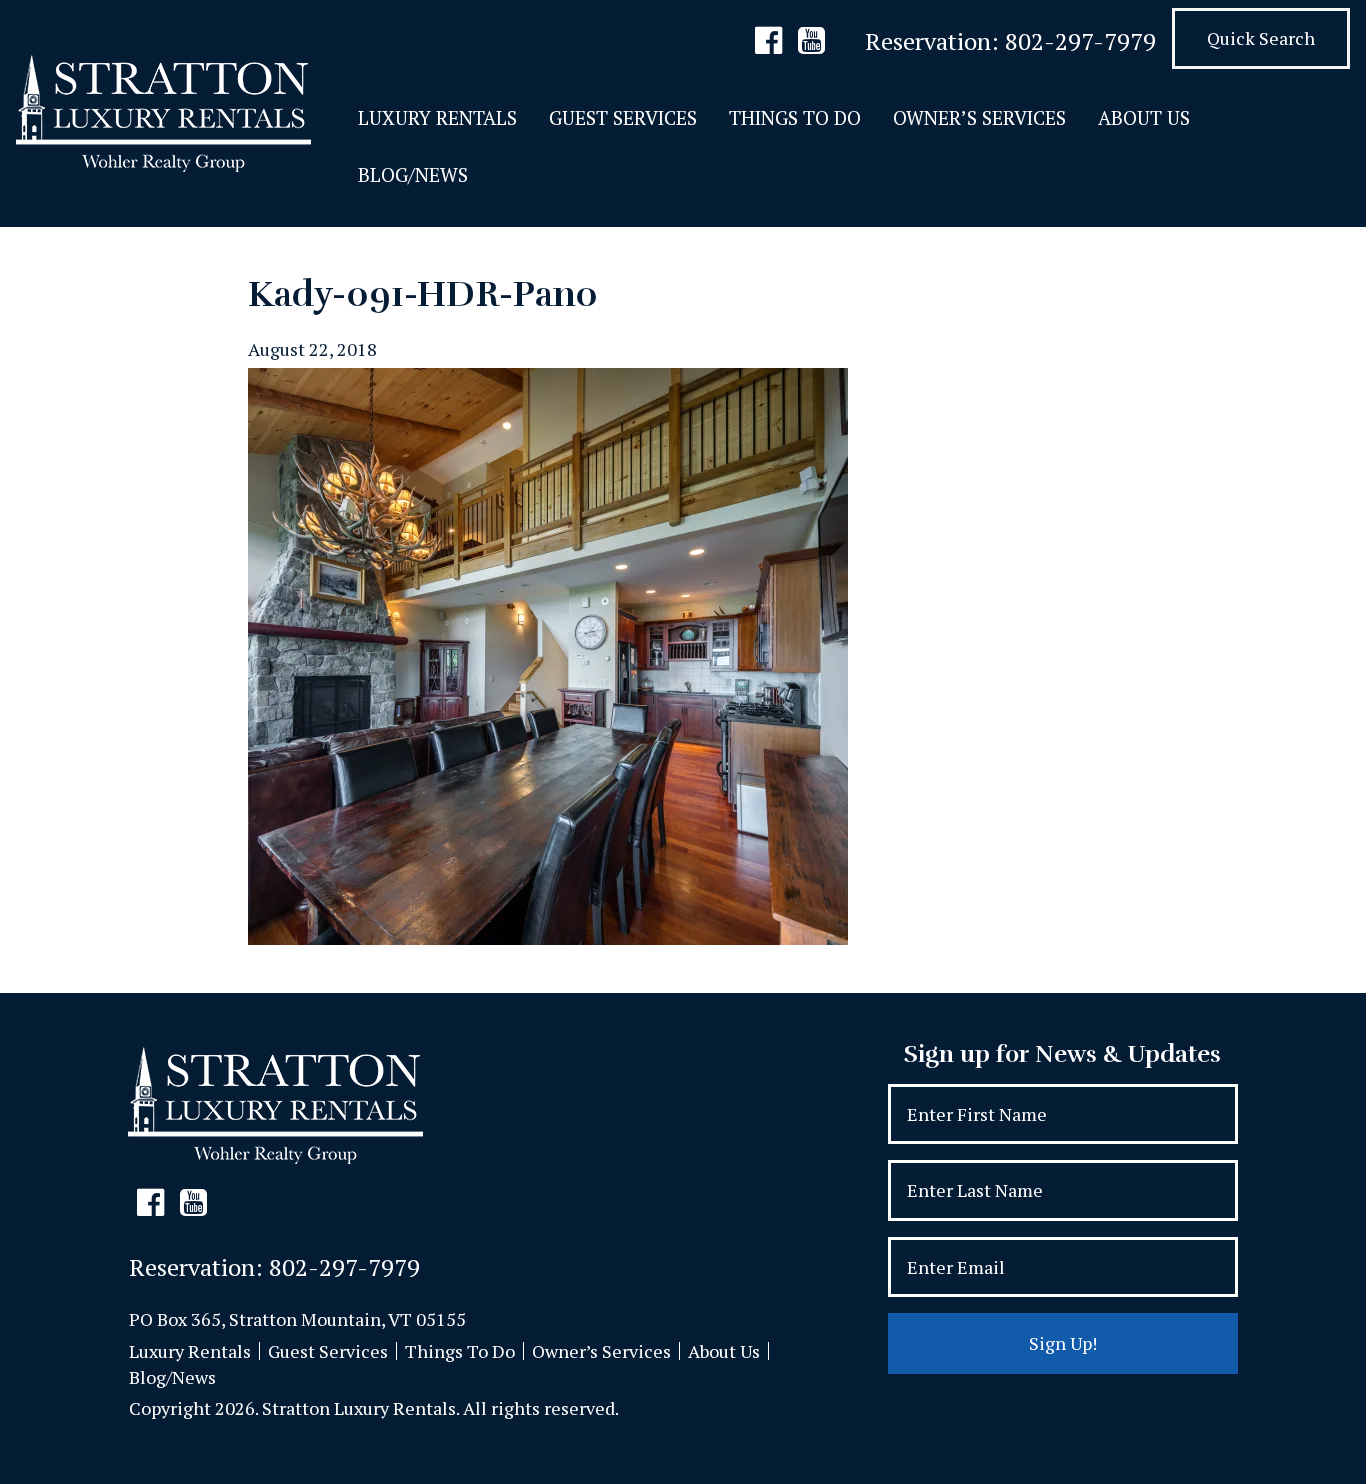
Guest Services (623, 117)
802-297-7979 (1080, 41)
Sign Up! (1063, 1343)
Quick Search (1261, 38)
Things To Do (795, 117)
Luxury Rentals (437, 117)
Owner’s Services (979, 117)
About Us (1144, 117)
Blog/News (413, 174)
